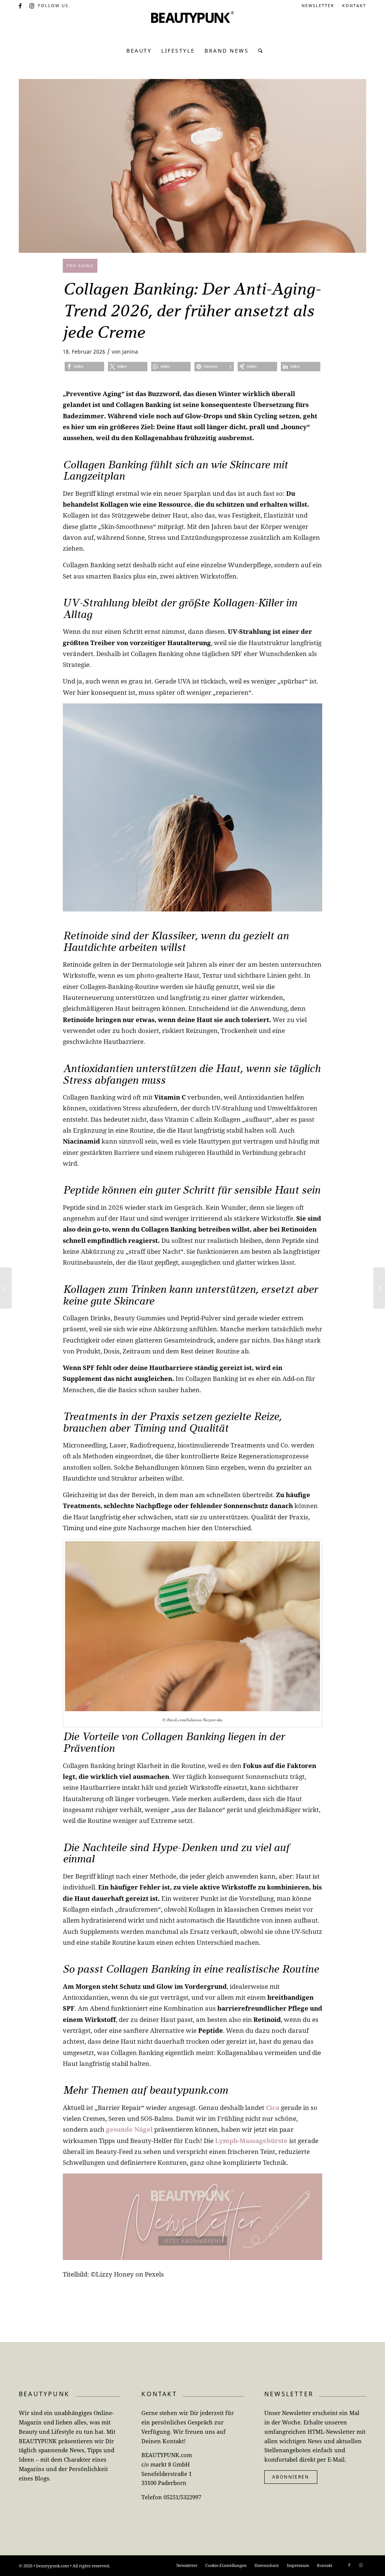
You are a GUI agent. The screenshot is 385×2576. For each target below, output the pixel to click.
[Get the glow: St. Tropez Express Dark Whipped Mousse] (379, 1288)
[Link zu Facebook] (21, 6)
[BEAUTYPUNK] (192, 26)
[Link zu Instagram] (32, 6)
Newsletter (318, 5)
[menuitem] (318, 6)
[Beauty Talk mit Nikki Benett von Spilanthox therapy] (6, 1288)
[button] (84, 367)
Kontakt (354, 5)
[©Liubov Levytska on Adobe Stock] (192, 166)
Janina (130, 352)
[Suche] (258, 51)
